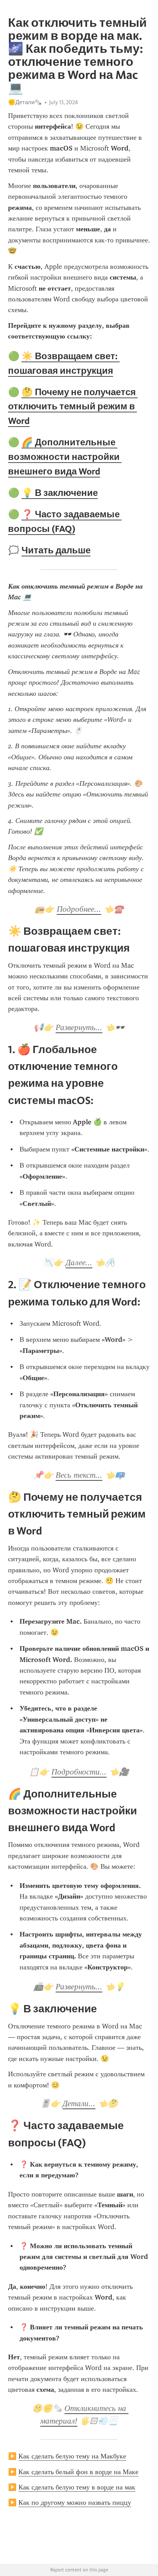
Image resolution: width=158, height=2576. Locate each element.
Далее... (79, 1263)
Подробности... (79, 1772)
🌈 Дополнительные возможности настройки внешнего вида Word (65, 457)
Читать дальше (56, 550)
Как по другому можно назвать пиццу (75, 2502)
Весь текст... (79, 1475)
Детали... (79, 2103)
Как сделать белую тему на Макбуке (72, 2456)
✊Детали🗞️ (25, 102)
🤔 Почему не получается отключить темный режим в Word (73, 406)
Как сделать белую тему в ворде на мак (77, 2487)
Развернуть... (79, 1027)
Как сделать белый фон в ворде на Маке (78, 2472)
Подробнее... (79, 909)
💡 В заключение (60, 493)
